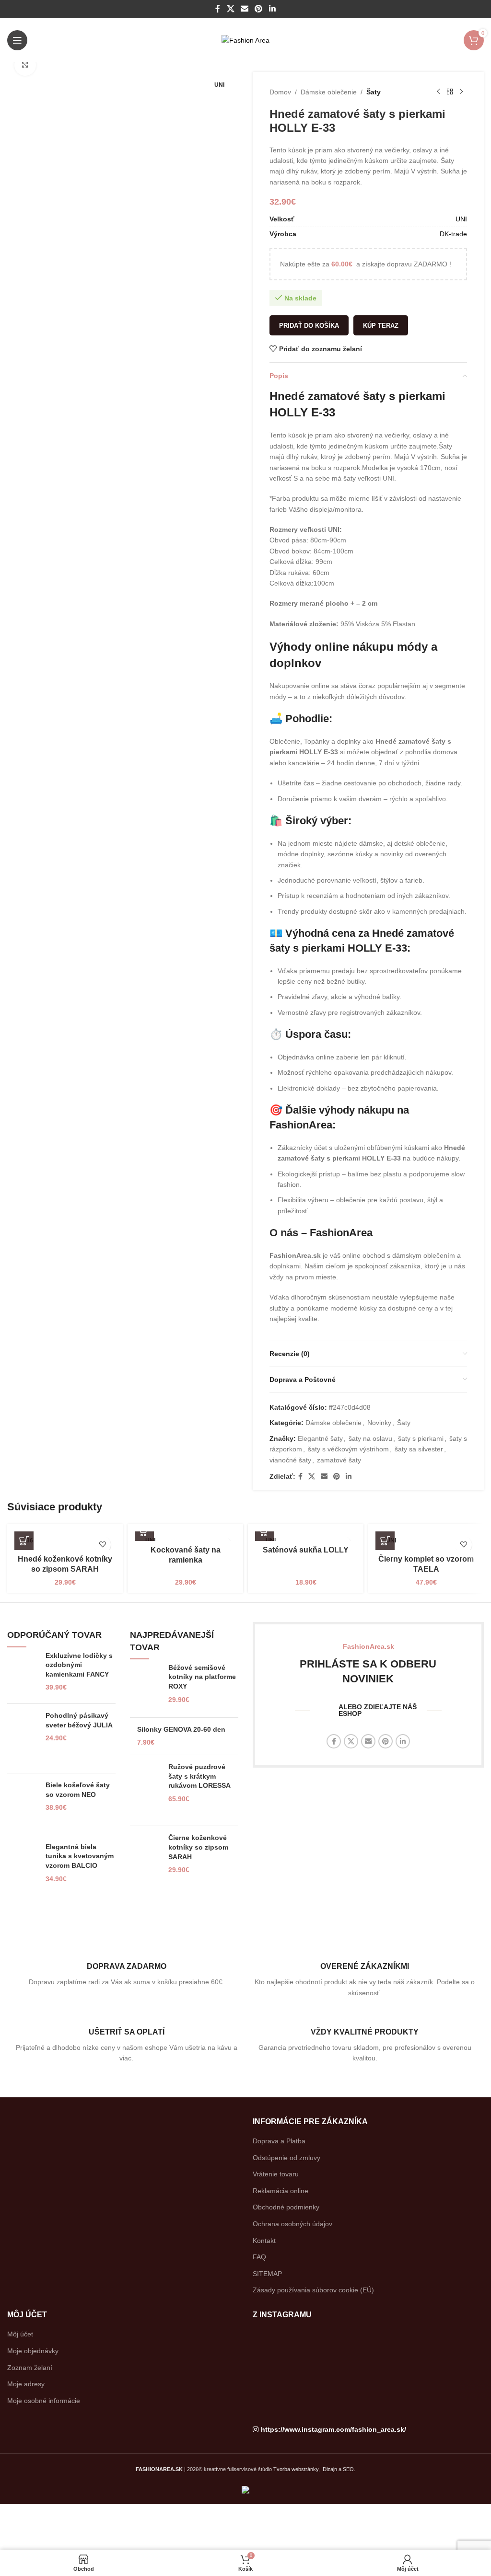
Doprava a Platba (279, 2141)
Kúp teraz (381, 326)
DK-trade (453, 234)
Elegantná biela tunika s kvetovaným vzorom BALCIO (80, 1856)
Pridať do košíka (309, 326)
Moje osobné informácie (44, 2401)
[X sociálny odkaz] (230, 9)
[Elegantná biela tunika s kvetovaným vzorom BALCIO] (23, 1874)
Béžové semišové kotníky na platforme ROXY (202, 1677)
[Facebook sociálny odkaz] (218, 9)
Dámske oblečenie (329, 92)
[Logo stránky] (245, 40)
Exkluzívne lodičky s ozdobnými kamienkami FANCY (79, 1665)
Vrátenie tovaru (276, 2174)
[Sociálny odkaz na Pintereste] (259, 9)
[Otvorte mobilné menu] (17, 40)
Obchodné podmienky (286, 2207)
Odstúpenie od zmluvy (286, 2158)
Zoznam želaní (30, 2368)
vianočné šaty (290, 1460)
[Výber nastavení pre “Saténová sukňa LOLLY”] (265, 1531)
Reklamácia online (281, 2191)
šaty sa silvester (419, 1449)
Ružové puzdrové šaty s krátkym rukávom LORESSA (199, 1776)
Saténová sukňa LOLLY (306, 1550)
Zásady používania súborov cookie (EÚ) (313, 2290)
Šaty (374, 92)
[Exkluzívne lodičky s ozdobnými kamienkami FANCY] (23, 1674)
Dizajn (330, 2469)
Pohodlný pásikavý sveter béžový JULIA (79, 1720)
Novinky (379, 1423)
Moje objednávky (33, 2351)
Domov (280, 92)
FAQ (259, 2257)
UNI (461, 219)
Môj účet (20, 2334)
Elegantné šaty (320, 1438)
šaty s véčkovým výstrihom (348, 1449)
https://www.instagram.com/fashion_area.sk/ (333, 2429)
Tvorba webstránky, (297, 2469)
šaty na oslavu (370, 1438)
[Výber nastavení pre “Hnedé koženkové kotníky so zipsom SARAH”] (24, 1541)
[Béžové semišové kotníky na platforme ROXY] (146, 1687)
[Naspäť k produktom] (450, 92)
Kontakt (264, 2241)
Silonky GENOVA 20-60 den (181, 1729)
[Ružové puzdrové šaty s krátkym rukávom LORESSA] (146, 1791)
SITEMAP (267, 2274)
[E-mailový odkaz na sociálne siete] (244, 9)
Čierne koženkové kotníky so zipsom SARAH (198, 1847)
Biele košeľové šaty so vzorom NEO (78, 1790)
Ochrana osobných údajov (292, 2224)
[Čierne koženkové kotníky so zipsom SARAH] (146, 1857)
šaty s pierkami (421, 1438)
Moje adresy (26, 2384)
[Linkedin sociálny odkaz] (272, 9)
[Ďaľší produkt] (461, 92)
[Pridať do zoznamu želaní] (102, 1545)
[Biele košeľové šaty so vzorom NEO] (23, 1804)
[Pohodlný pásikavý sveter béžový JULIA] (23, 1738)
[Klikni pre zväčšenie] (25, 65)
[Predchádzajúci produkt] (438, 92)
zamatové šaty (339, 1460)
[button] (144, 1531)
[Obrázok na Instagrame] (290, 2344)
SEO (348, 2469)
